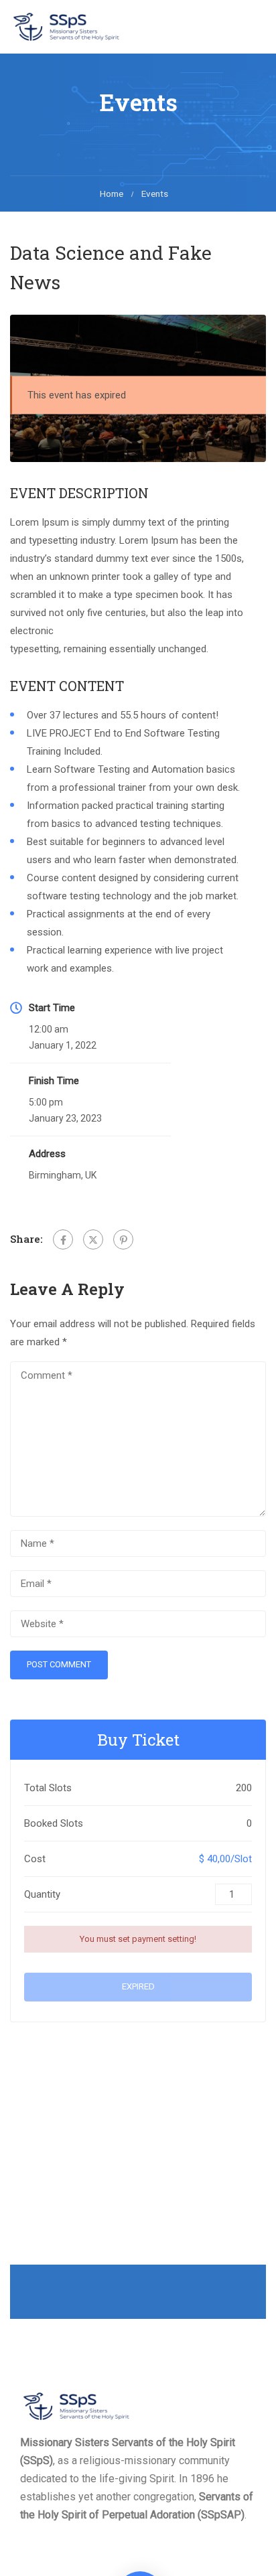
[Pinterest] (123, 1239)
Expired (138, 1986)
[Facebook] (63, 1239)
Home (112, 194)
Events (155, 194)
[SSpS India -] (67, 26)
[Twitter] (93, 1239)
